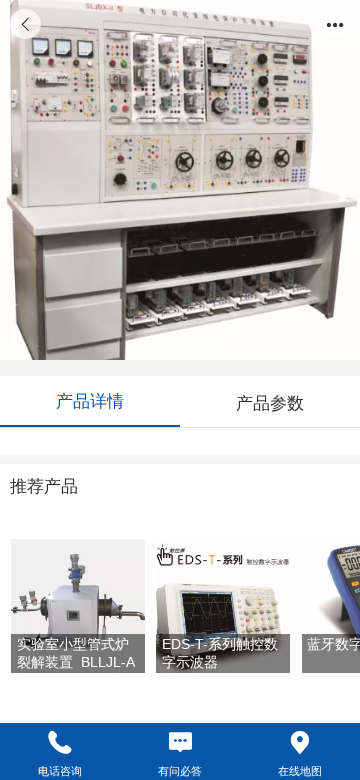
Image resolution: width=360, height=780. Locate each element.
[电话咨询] (60, 743)
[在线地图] (300, 743)
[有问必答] (180, 743)
